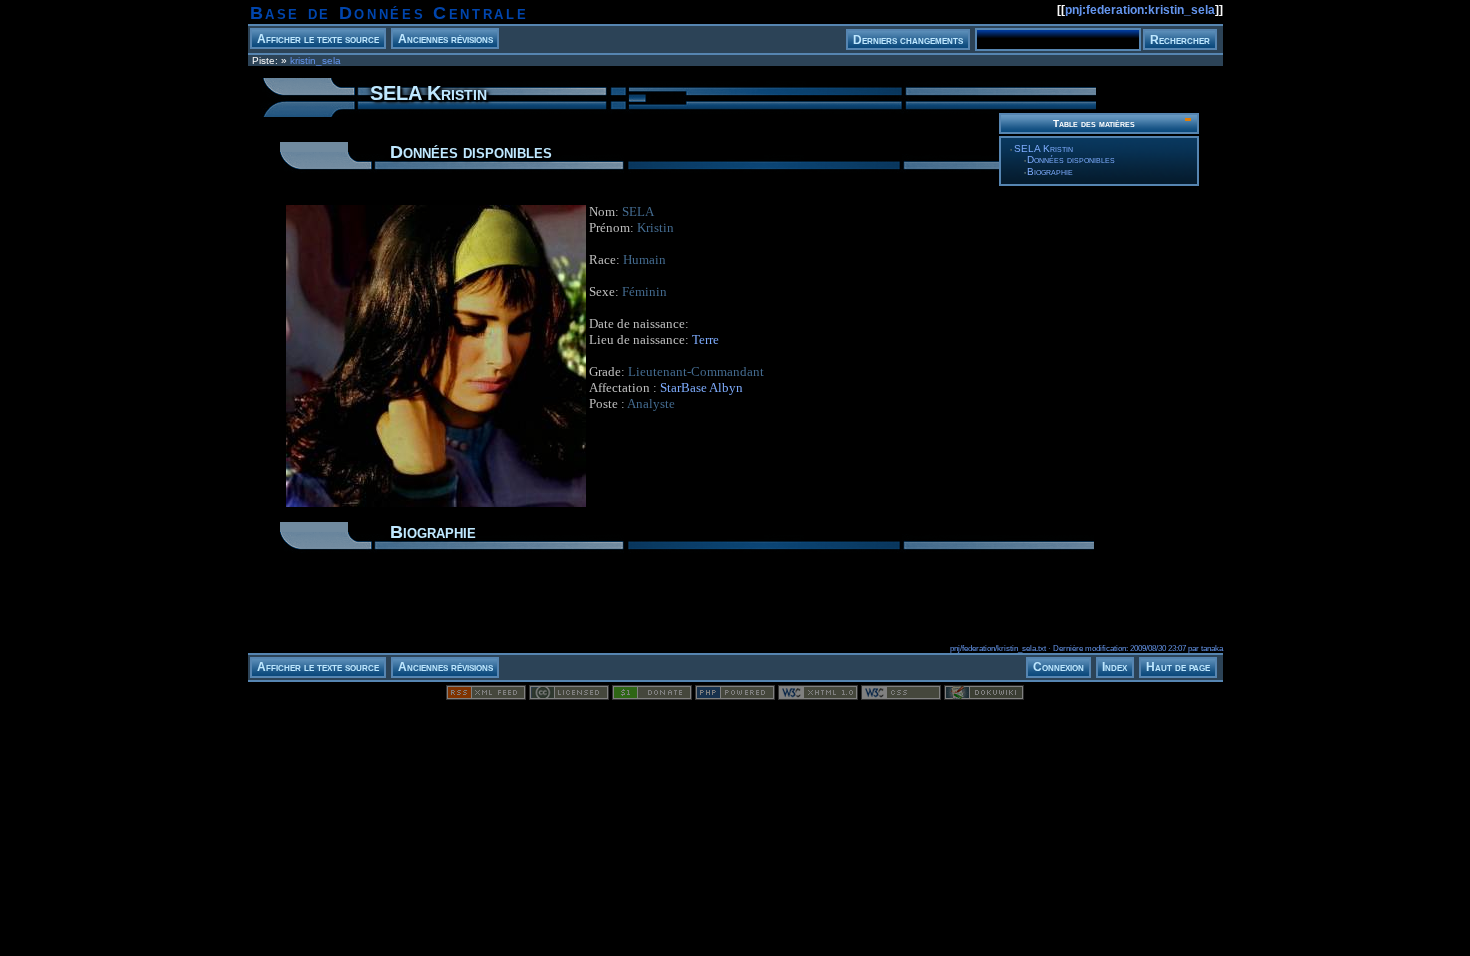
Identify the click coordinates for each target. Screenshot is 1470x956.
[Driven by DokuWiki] (984, 696)
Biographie (1050, 171)
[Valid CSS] (901, 696)
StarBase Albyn (701, 387)
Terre (705, 339)
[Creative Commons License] (569, 696)
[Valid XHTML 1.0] (818, 696)
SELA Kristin (1043, 148)
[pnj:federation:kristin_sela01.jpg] (436, 506)
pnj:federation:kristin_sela (1140, 10)
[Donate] (652, 696)
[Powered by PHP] (735, 696)
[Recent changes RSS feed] (486, 696)
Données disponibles (1071, 159)
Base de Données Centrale (389, 13)
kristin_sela (315, 60)
